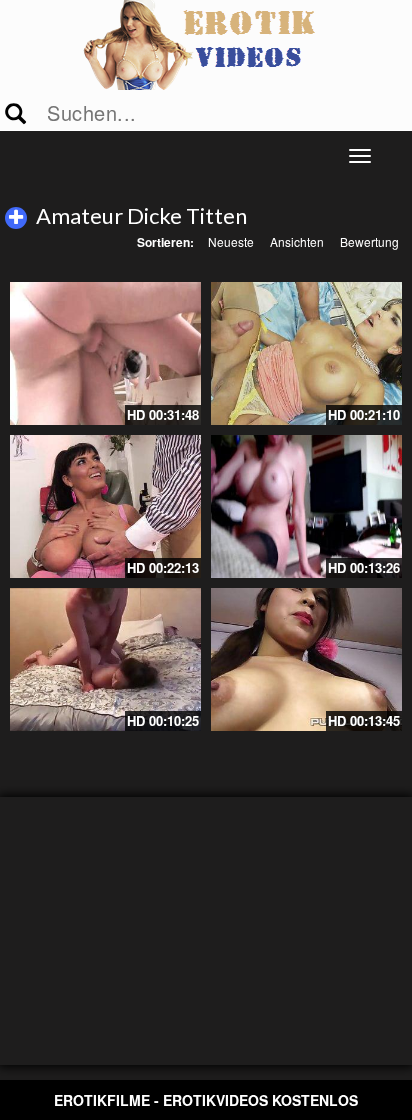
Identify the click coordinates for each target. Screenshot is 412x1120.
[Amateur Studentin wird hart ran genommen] (105, 353)
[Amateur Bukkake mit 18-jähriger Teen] (306, 659)
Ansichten (297, 241)
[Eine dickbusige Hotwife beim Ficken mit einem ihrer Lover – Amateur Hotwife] (306, 506)
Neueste (231, 241)
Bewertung (369, 241)
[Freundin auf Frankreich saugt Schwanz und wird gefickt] (105, 659)
